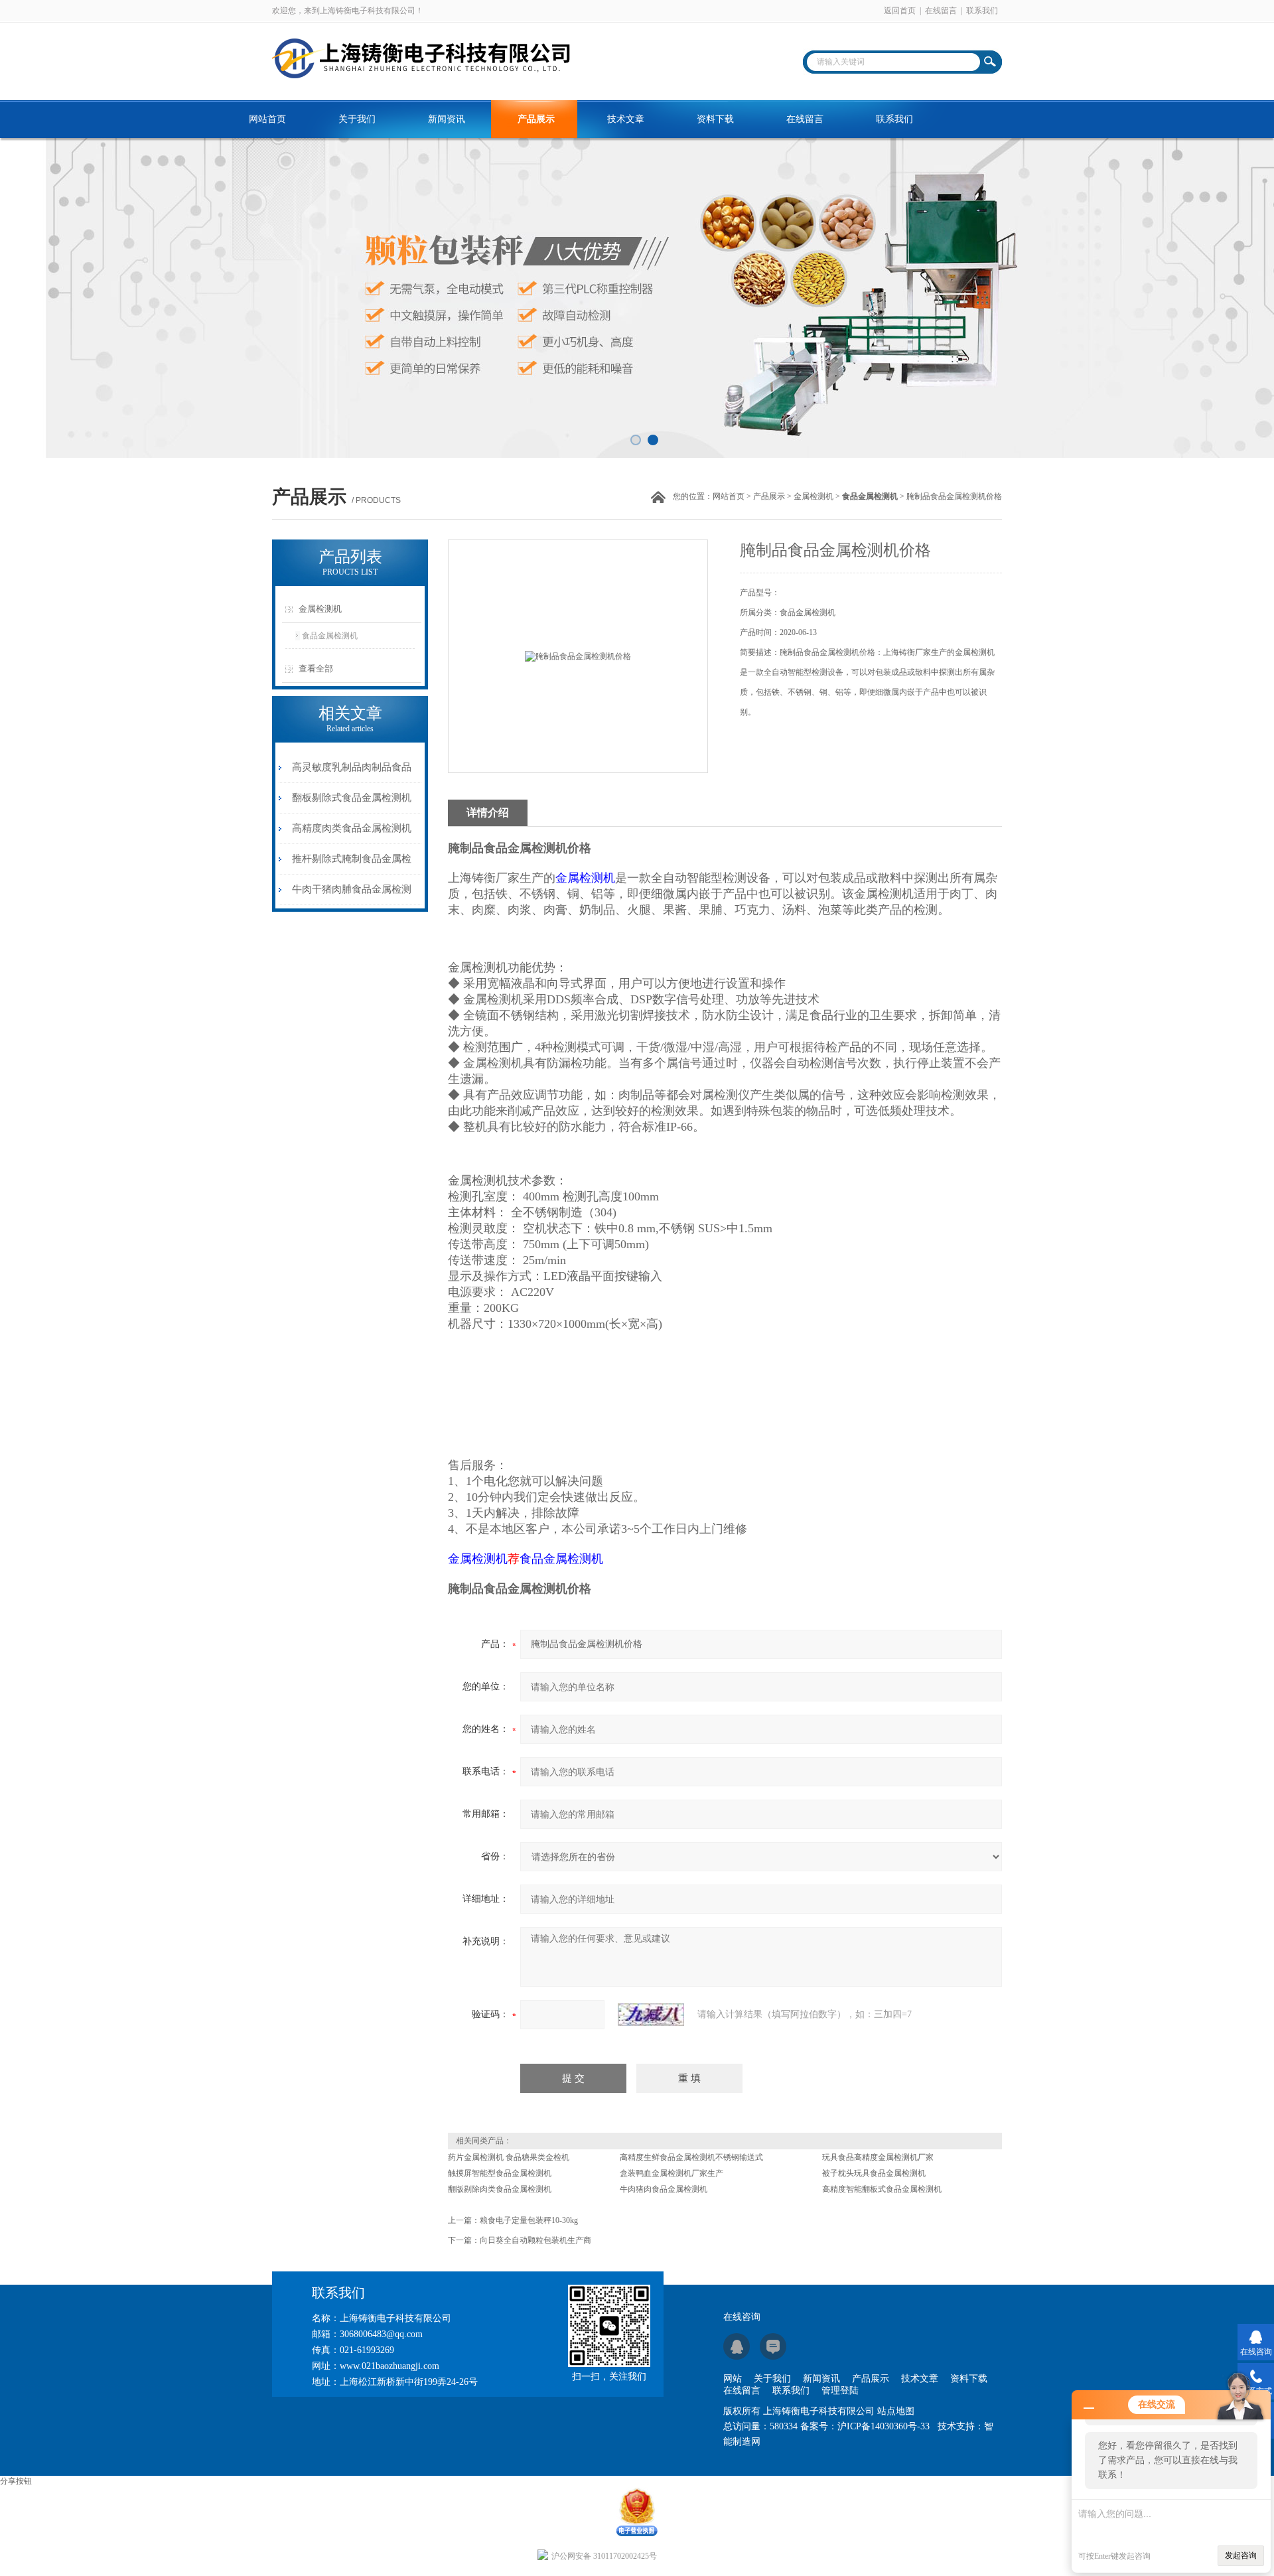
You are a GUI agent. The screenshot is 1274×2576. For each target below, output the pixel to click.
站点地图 (896, 2411)
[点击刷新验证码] (651, 2015)
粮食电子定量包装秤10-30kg (529, 2220)
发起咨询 (1241, 2555)
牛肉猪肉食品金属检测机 (664, 2189)
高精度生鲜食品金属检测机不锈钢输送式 (691, 2157)
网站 (733, 2379)
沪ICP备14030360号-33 (884, 2426)
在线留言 (941, 11)
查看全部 (316, 669)
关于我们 (357, 119)
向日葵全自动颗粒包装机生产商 (535, 2240)
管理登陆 (840, 2391)
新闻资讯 (447, 119)
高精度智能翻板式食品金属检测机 (882, 2189)
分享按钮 (16, 2481)
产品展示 (536, 119)
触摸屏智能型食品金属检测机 (500, 2173)
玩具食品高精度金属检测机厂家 (878, 2157)
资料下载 (715, 119)
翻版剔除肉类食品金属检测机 (500, 2189)
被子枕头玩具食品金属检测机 (874, 2173)
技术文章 (626, 119)
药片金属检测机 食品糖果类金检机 (509, 2157)
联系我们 (982, 11)
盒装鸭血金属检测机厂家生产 (672, 2173)
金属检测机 (814, 496)
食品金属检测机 (330, 636)
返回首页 (900, 11)
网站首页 (267, 119)
